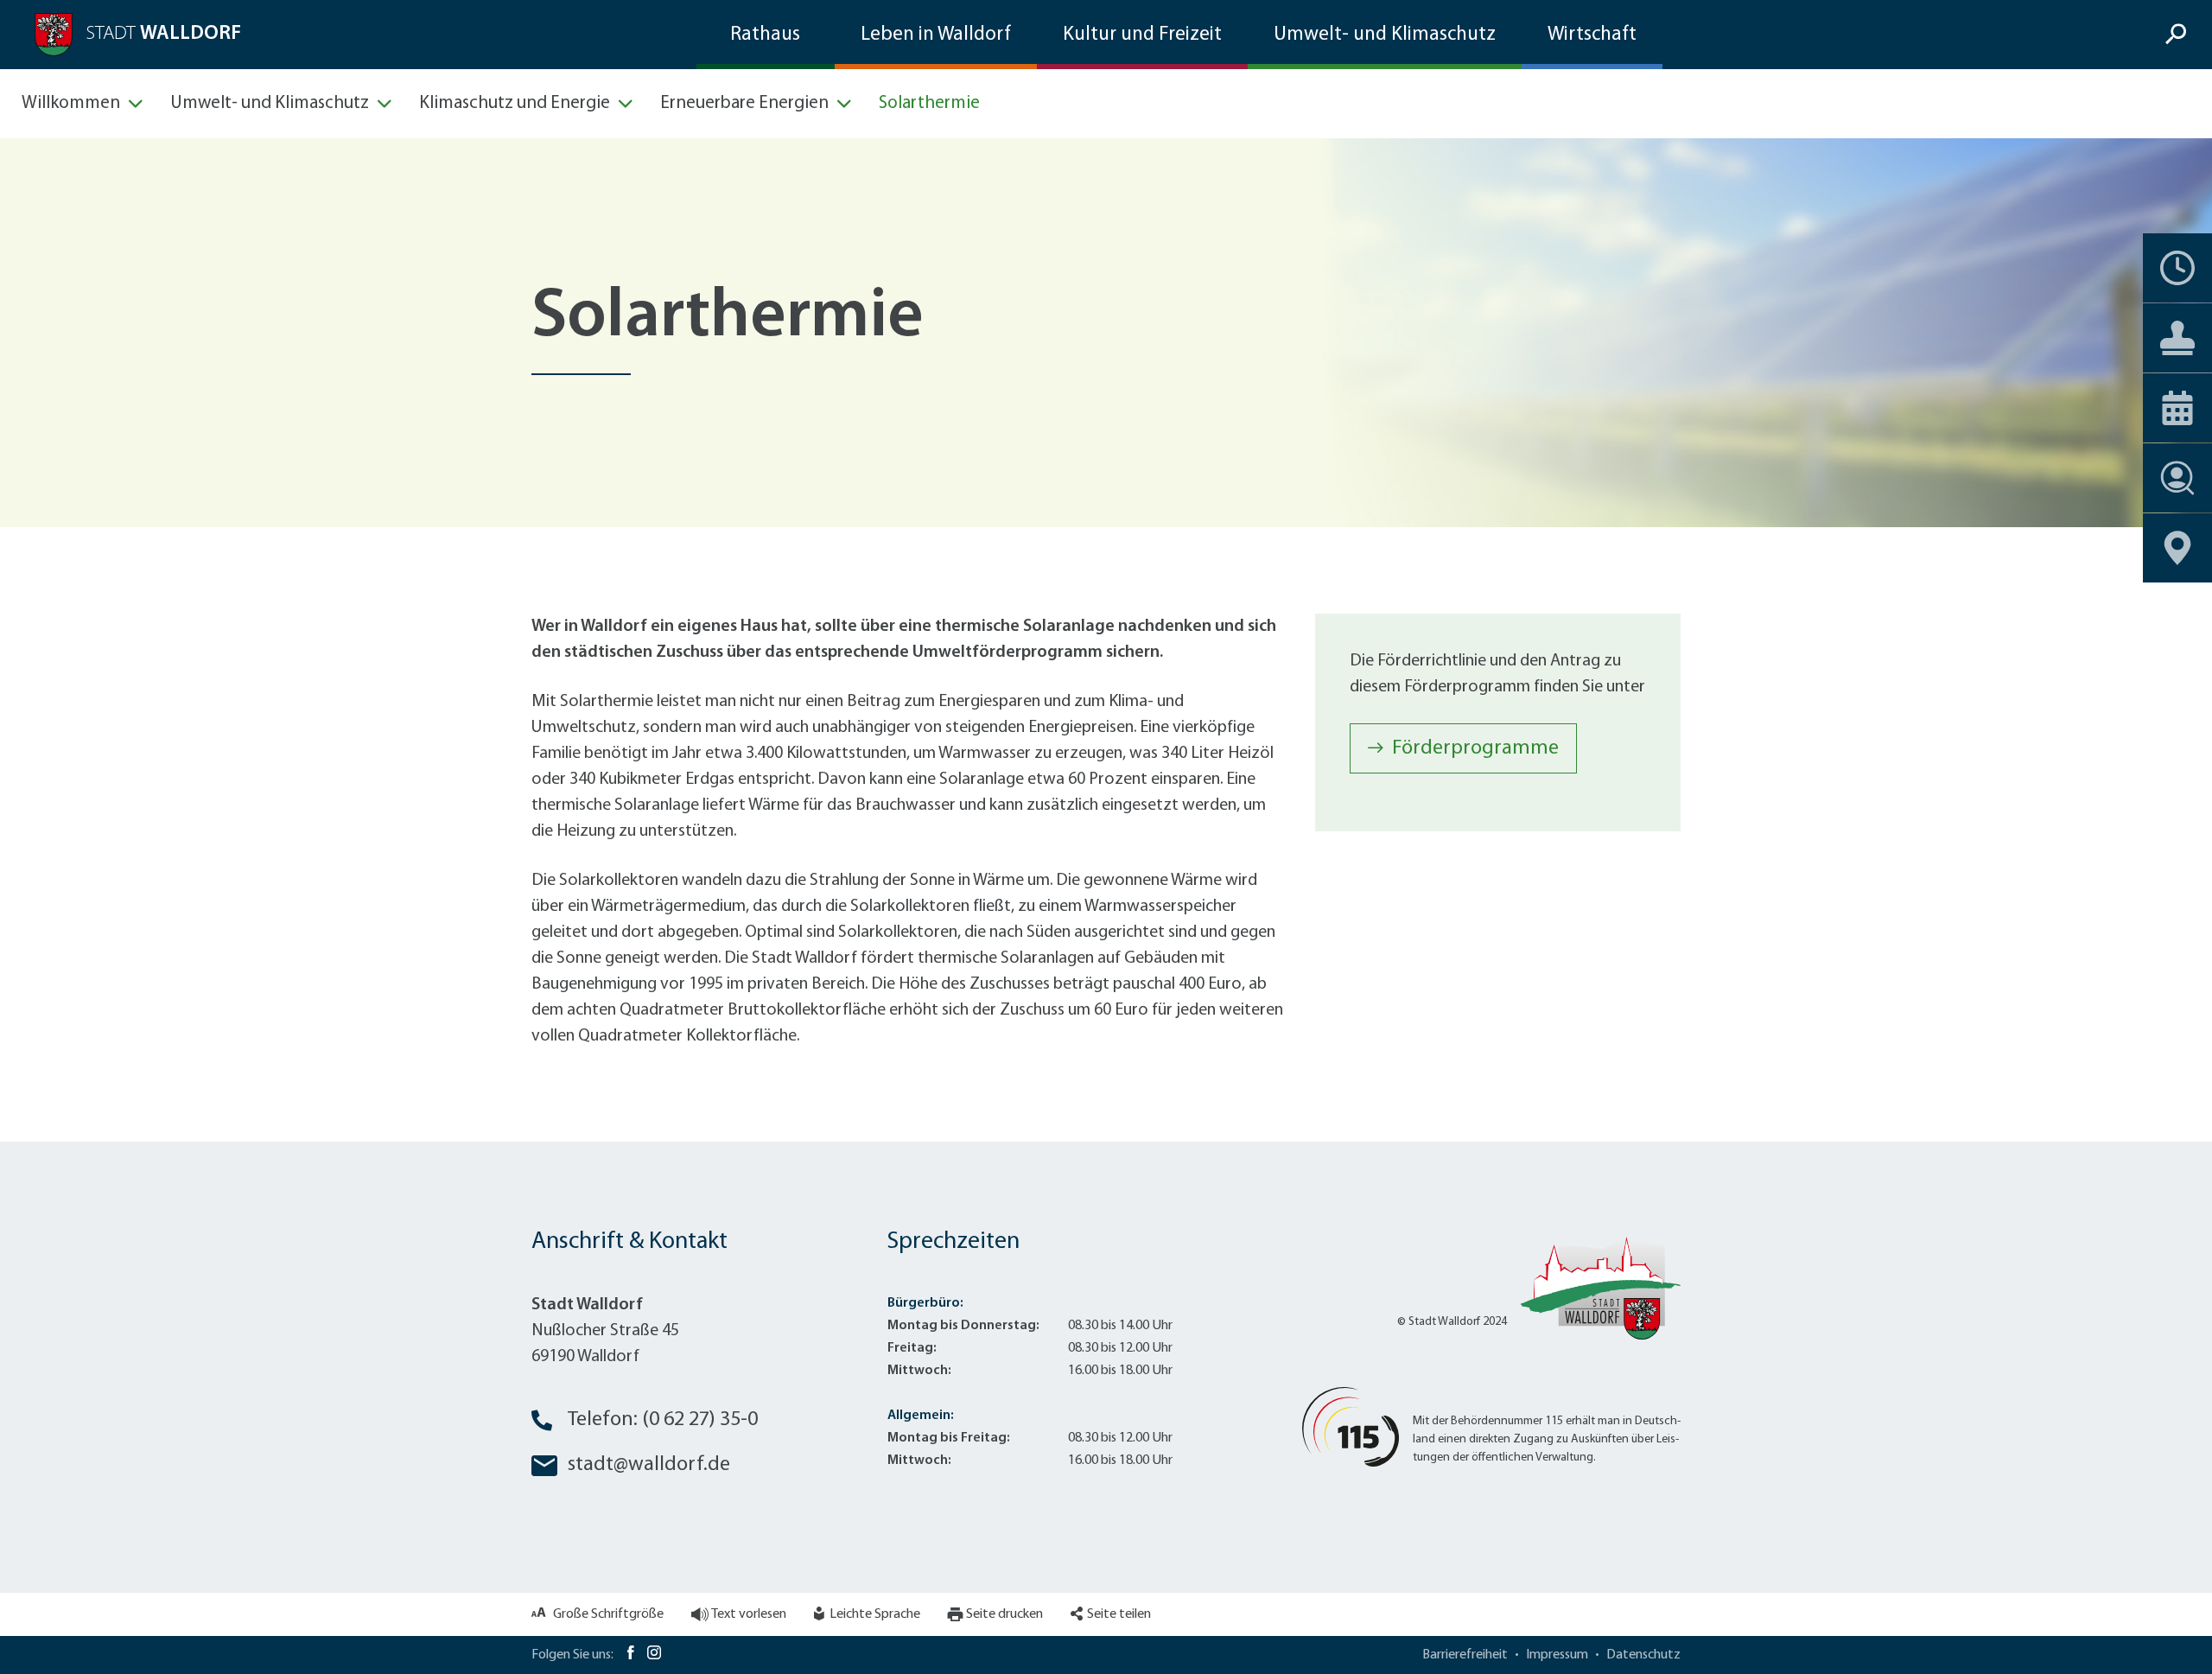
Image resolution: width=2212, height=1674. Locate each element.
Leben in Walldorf (936, 35)
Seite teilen (1119, 1614)
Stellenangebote (2177, 478)
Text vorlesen (749, 1614)
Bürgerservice (2177, 338)
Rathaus (765, 35)
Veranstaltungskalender (2177, 408)
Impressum (1557, 1655)
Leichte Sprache (875, 1614)
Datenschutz (1643, 1655)
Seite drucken (1004, 1614)
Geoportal (2177, 548)
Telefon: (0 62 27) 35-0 (663, 1420)
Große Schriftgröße (608, 1614)
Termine (2177, 268)
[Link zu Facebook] (630, 1655)
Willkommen (71, 103)
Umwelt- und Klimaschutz (1385, 35)
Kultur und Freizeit (1142, 35)
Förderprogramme (1475, 748)
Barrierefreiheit (1465, 1655)
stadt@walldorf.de (649, 1465)
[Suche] (2178, 35)
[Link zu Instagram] (654, 1655)
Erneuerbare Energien (744, 103)
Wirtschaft (1592, 35)
